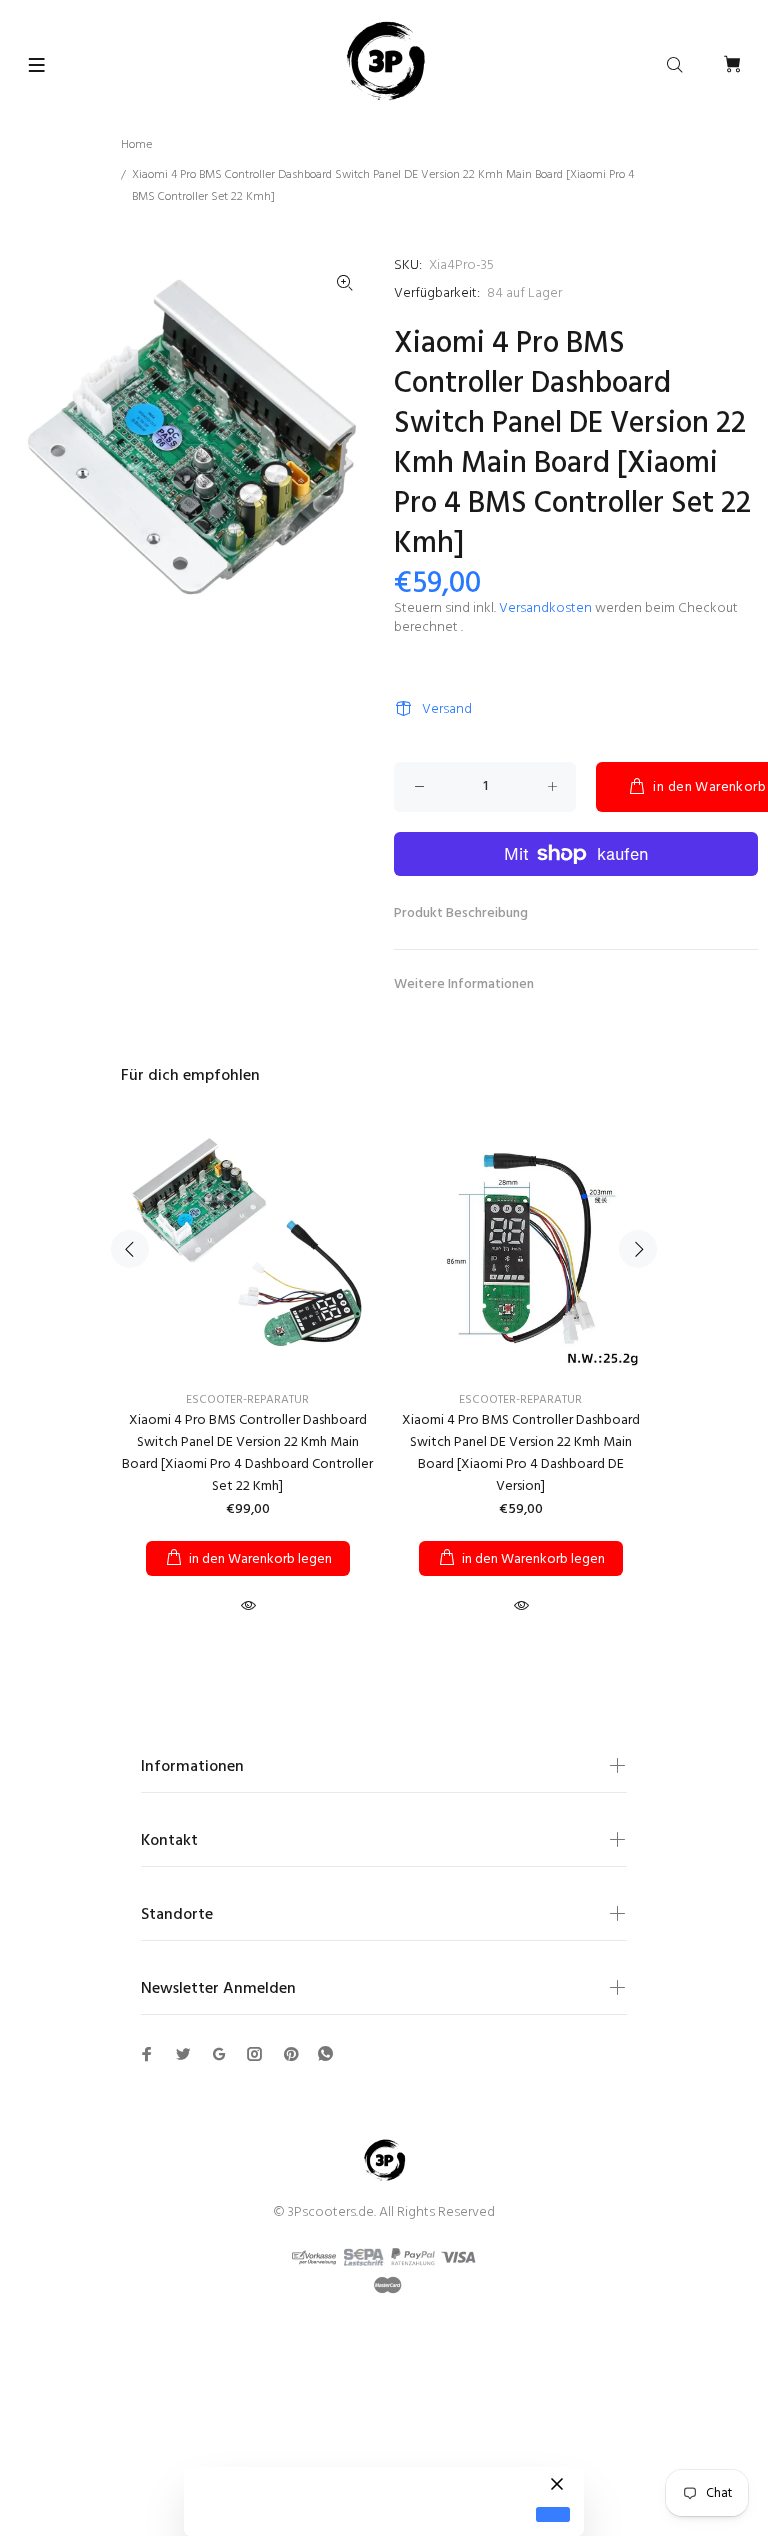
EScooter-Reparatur (247, 1400)
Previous (130, 1249)
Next (638, 1249)
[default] (553, 2514)
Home (136, 145)
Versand (447, 709)
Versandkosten (545, 608)
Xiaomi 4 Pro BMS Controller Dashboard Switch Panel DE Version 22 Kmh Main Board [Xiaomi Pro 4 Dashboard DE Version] (521, 1453)
